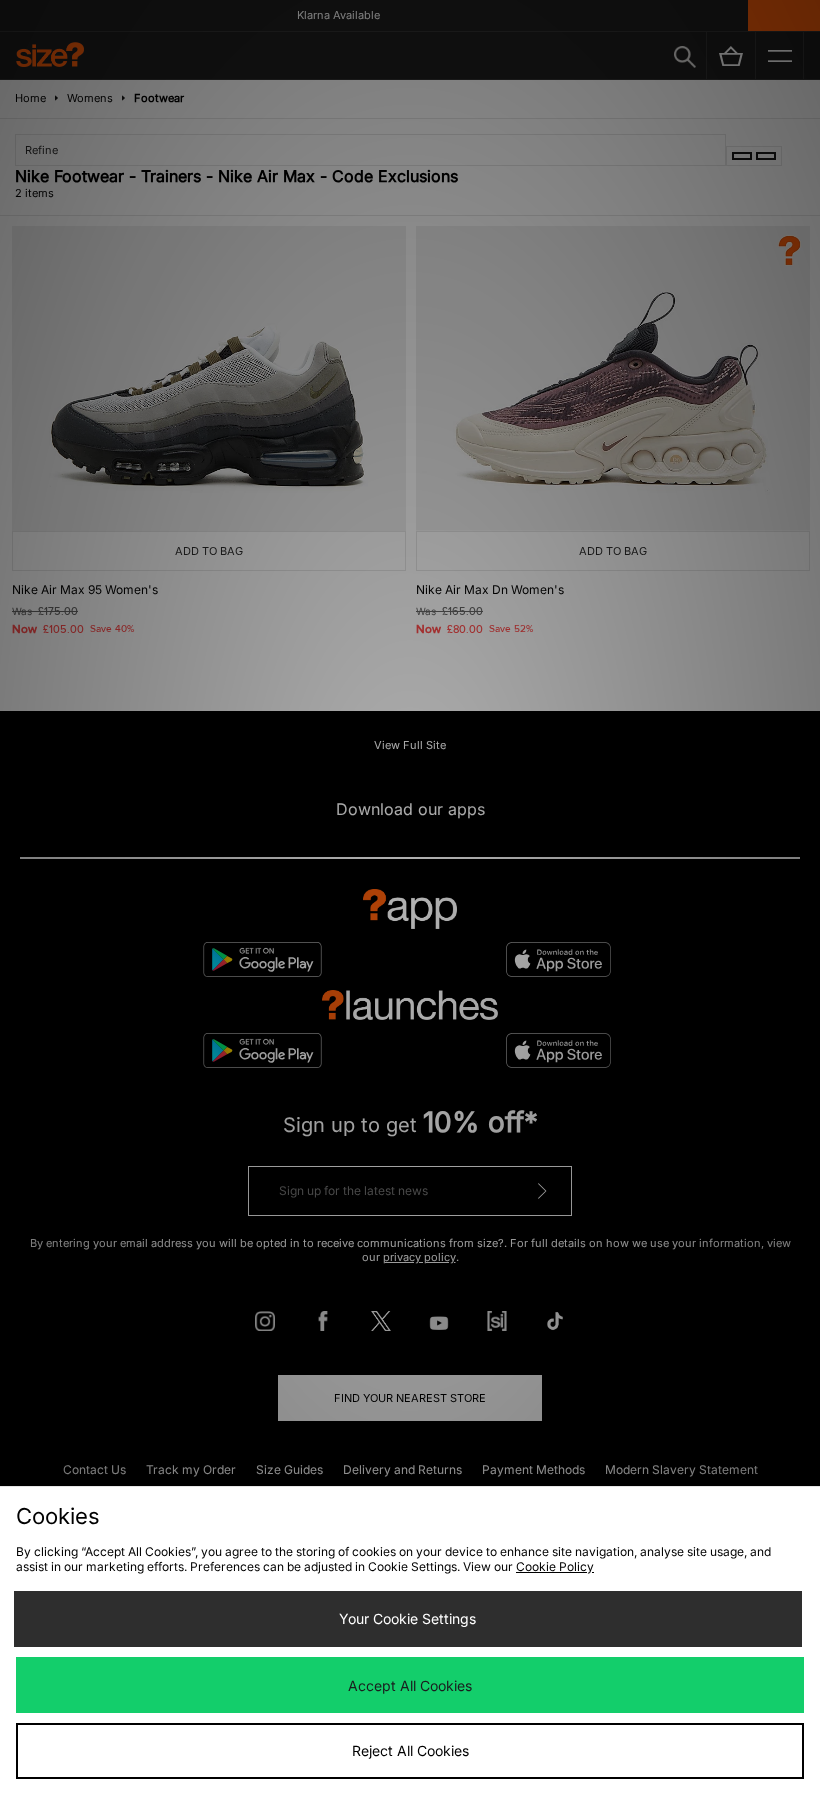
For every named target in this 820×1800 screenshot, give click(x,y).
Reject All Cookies (410, 1750)
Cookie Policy (555, 1566)
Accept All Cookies (410, 1685)
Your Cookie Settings (407, 1618)
